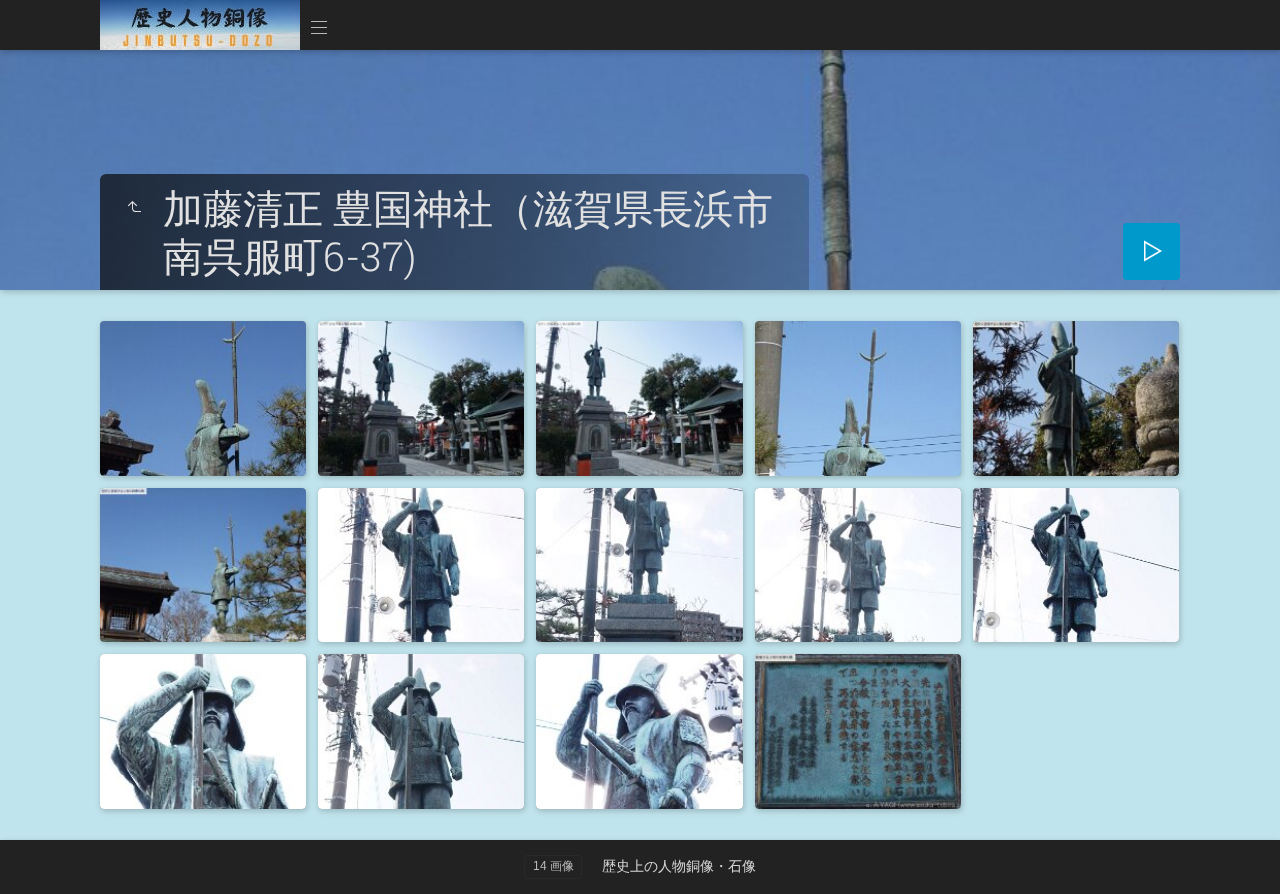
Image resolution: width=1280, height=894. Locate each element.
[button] (40, 853)
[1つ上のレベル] (134, 208)
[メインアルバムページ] (200, 25)
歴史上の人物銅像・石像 (679, 866)
